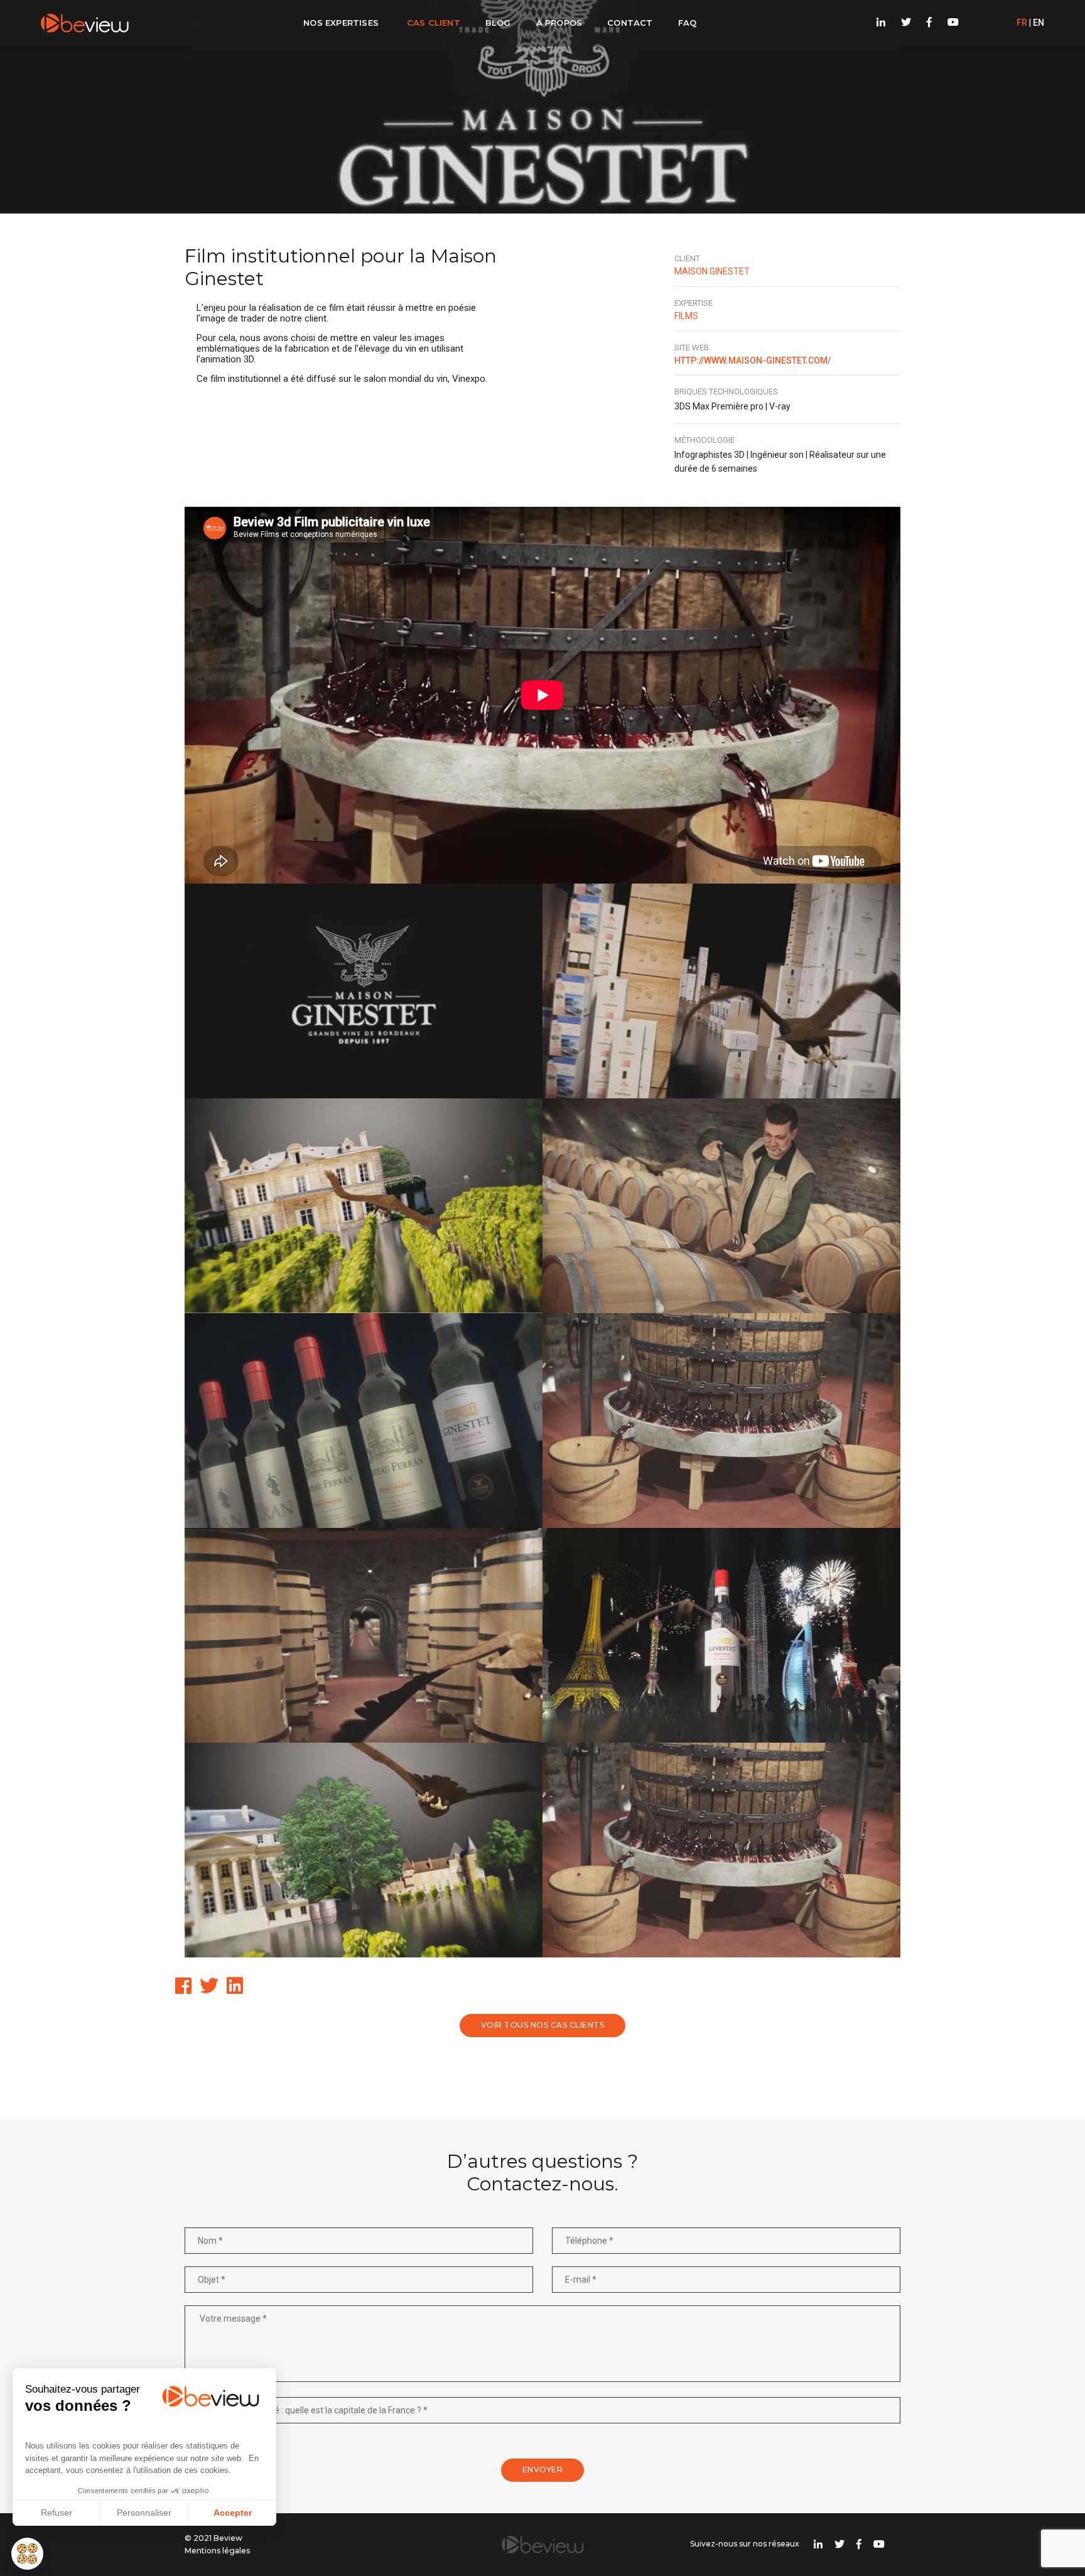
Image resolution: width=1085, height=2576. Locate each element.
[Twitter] (906, 23)
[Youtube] (950, 23)
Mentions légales (217, 2551)
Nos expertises (341, 23)
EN (1039, 23)
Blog (498, 23)
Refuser (57, 2513)
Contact (630, 23)
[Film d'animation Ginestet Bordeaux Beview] (364, 991)
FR (1022, 23)
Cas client (434, 23)
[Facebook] (929, 23)
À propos (559, 23)
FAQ (688, 23)
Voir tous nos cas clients (543, 2025)
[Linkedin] (881, 23)
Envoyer (543, 2470)
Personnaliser (144, 2513)
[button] (27, 2554)
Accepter (233, 2513)
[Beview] (85, 23)
